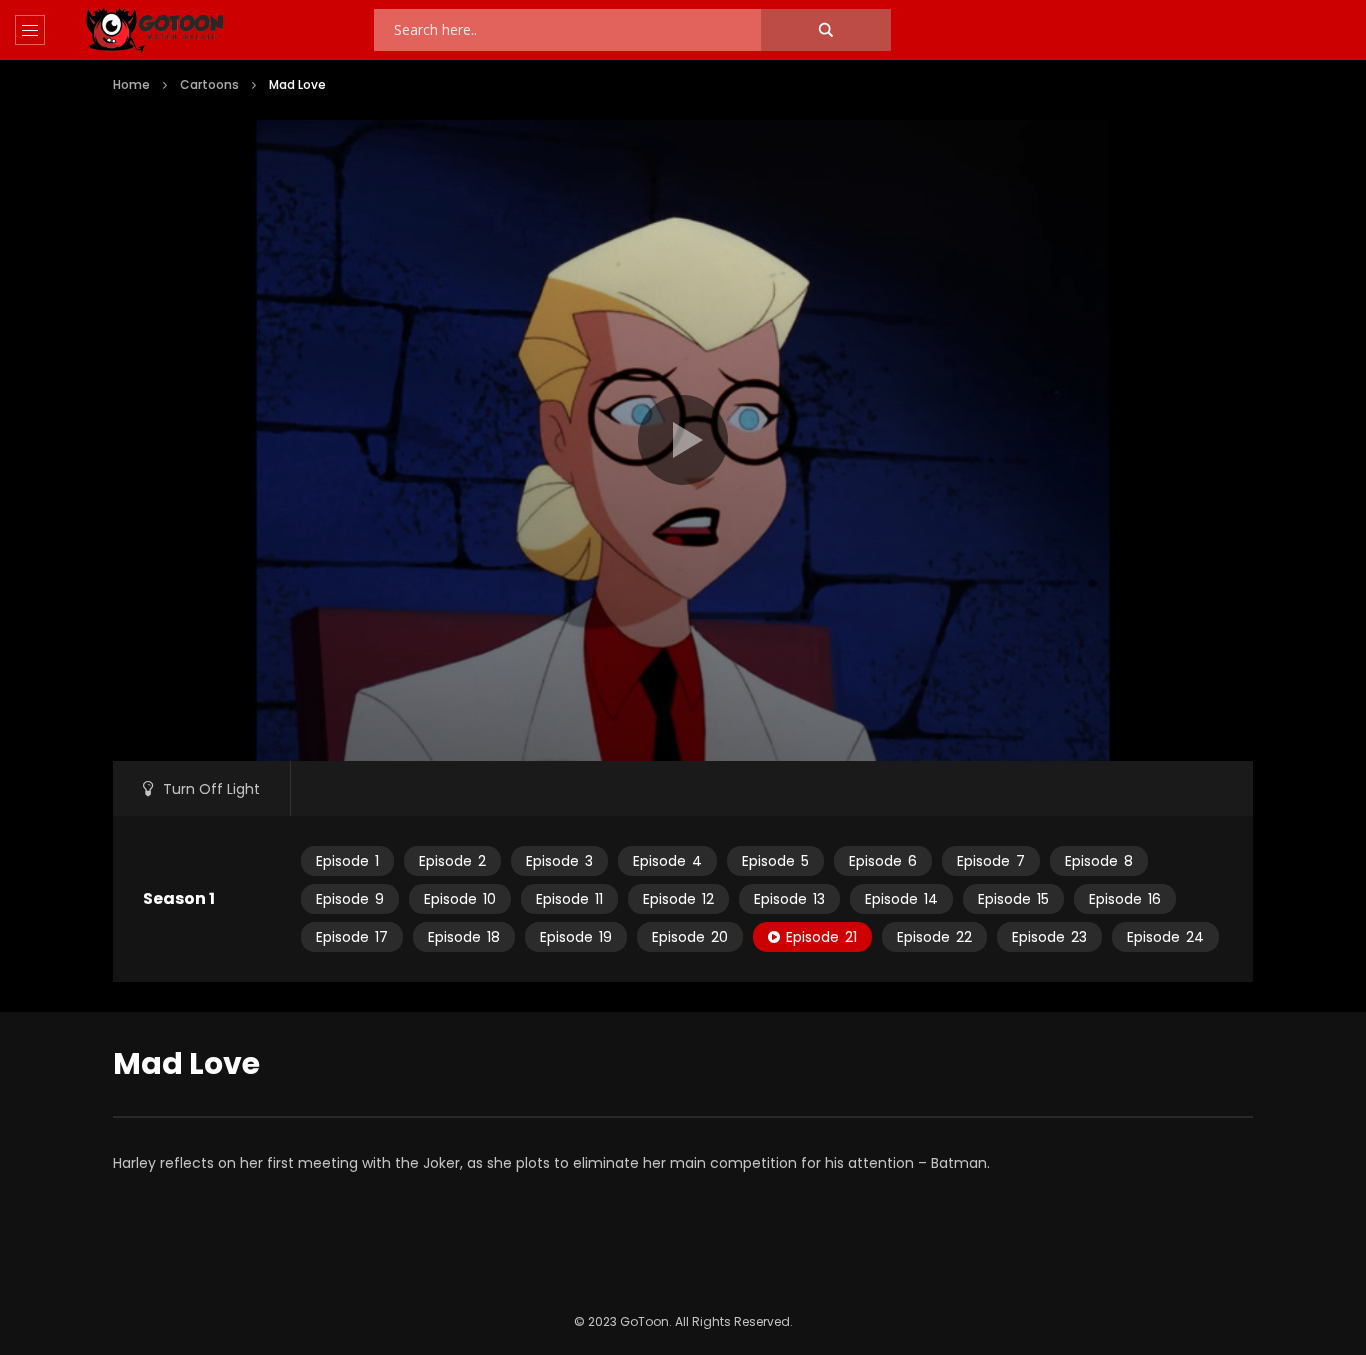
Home (131, 84)
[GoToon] (155, 30)
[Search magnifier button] (826, 30)
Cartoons (209, 84)
